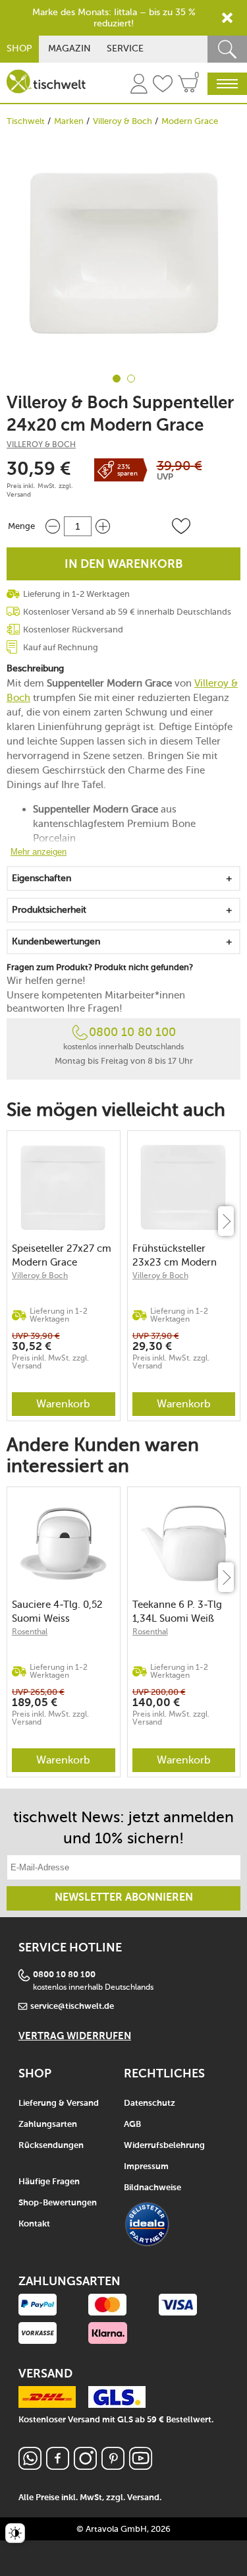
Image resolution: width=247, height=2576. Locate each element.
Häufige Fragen (49, 2182)
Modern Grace (190, 121)
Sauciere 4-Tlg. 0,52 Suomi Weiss (57, 1611)
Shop (19, 48)
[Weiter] (226, 1221)
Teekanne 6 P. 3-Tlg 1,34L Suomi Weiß (177, 1611)
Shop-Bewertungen (58, 2203)
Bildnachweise (152, 2188)
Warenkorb (63, 1404)
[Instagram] (85, 2466)
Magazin (69, 48)
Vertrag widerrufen (75, 2036)
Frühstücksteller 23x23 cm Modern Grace (175, 1255)
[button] (181, 526)
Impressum (146, 2167)
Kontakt (34, 2224)
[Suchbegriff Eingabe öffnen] (227, 49)
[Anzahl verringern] (53, 526)
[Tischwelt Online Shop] (46, 81)
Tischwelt (26, 121)
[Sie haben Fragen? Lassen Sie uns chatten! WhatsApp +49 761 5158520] (30, 2466)
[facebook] (58, 2466)
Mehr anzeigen (39, 852)
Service (125, 48)
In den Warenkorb (124, 565)
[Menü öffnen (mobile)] (227, 84)
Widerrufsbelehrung (164, 2146)
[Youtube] (141, 2466)
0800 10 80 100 (132, 1032)
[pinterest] (113, 2466)
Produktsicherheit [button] (49, 910)
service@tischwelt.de (72, 2007)
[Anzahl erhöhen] (103, 526)
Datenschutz (150, 2103)
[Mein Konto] (139, 86)
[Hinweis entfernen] (227, 18)
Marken (69, 121)
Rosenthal (30, 1632)
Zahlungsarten (48, 2125)
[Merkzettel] (163, 86)
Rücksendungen (51, 2146)
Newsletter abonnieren (124, 1898)
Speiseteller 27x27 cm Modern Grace (62, 1255)
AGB (132, 2125)
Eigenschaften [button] (41, 878)
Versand (19, 495)
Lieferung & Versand (59, 2103)
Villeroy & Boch (123, 121)
